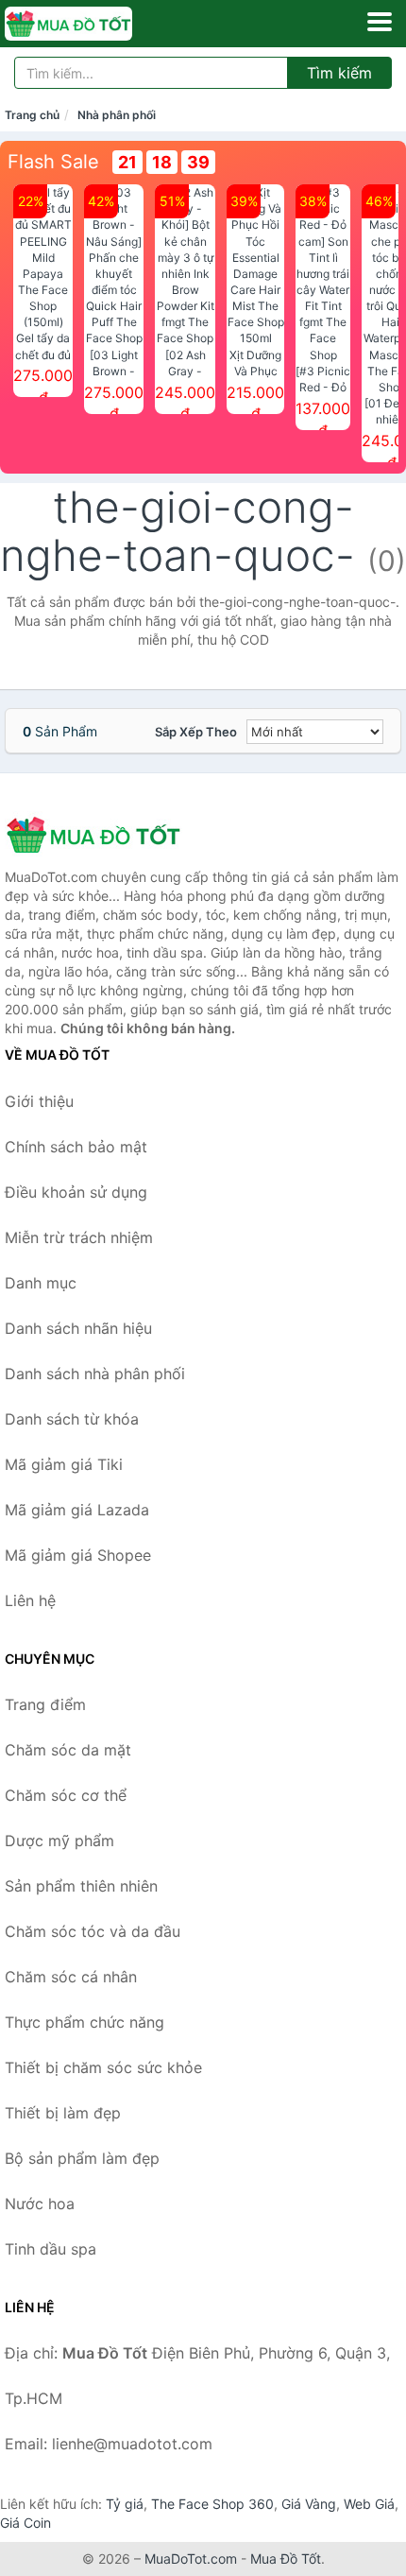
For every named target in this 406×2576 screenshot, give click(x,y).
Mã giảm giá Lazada (77, 1510)
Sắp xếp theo (196, 732)
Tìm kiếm (339, 73)
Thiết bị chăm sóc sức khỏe (103, 2067)
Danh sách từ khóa (72, 1419)
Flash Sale (53, 162)
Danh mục (41, 1283)
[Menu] (380, 22)
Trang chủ (32, 115)
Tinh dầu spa (51, 2249)
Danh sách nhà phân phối (95, 1374)
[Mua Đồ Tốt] (99, 835)
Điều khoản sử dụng (76, 1192)
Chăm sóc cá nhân (71, 1977)
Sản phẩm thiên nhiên (81, 1886)
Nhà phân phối (117, 115)
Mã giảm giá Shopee (78, 1555)
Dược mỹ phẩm (59, 1841)
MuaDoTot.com (191, 2559)
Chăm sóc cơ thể (66, 1795)
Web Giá (369, 2504)
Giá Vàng (309, 2504)
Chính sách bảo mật (76, 1147)
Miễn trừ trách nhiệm (79, 1237)
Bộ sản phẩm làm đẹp (82, 2158)
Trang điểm (45, 1704)
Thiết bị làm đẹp (63, 2113)
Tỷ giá (125, 2504)
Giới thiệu (39, 1101)
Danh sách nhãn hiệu (78, 1328)
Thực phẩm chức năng (85, 2022)
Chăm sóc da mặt (68, 1750)
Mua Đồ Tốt (286, 2559)
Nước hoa (40, 2204)
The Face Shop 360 (212, 2504)
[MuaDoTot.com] (93, 24)
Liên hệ (30, 1600)
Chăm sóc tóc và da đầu (93, 1931)
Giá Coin (25, 2523)
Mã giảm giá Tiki (64, 1464)
